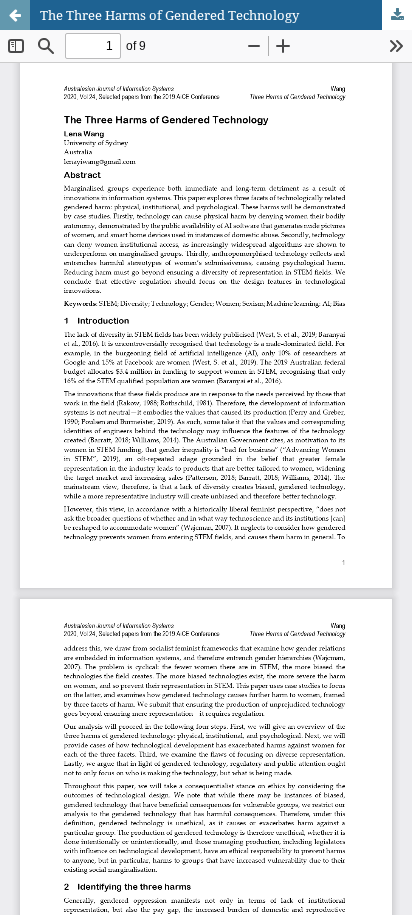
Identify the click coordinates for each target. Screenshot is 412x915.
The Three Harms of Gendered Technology (169, 15)
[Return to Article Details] (15, 15)
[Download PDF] (397, 15)
